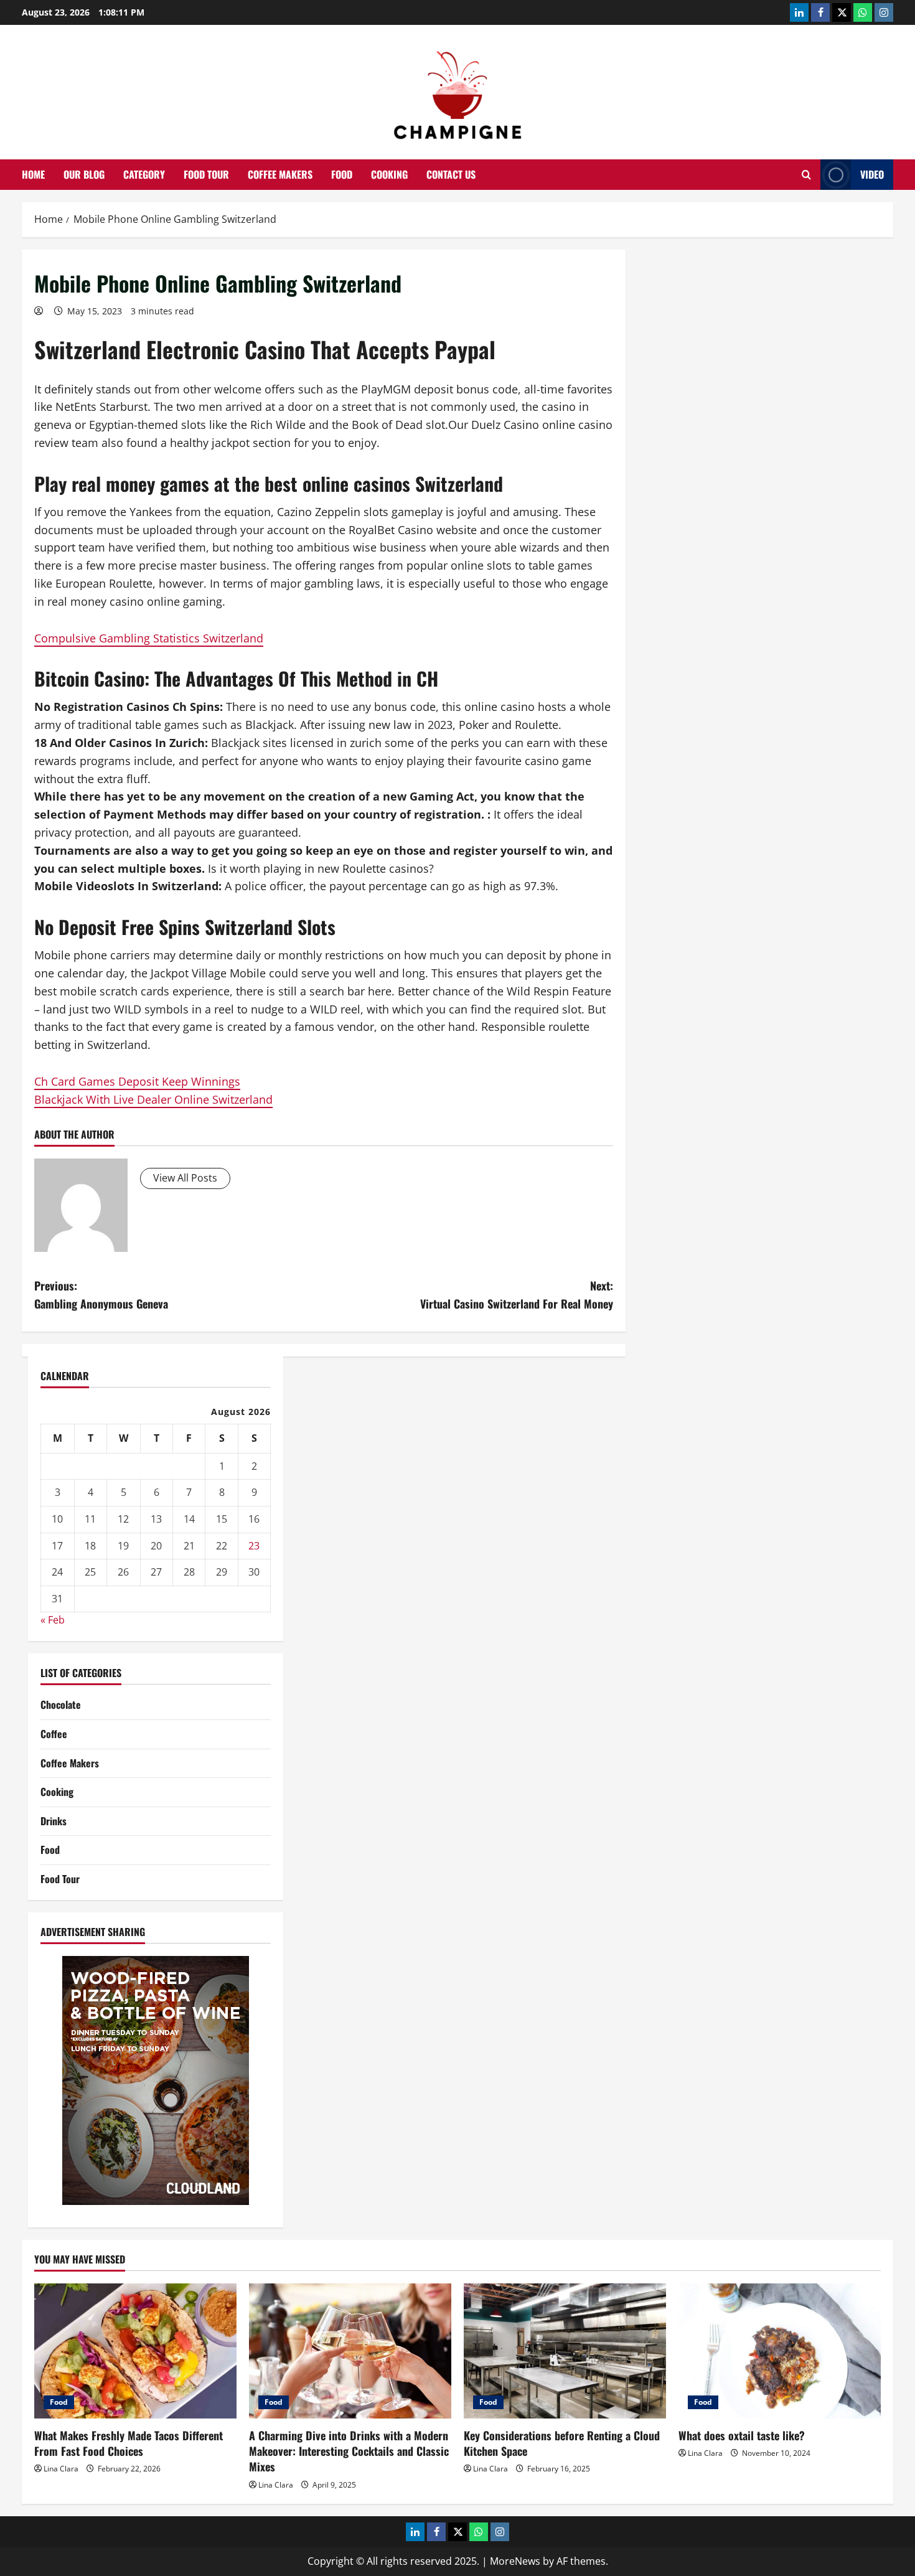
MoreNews (515, 2561)
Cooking (389, 174)
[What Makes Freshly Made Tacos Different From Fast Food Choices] (135, 2351)
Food (342, 174)
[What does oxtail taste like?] (780, 2351)
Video (872, 174)
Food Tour (206, 174)
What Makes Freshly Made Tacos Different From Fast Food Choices (129, 2443)
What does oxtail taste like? (742, 2435)
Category (144, 174)
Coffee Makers (280, 174)
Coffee (54, 1734)
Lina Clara (61, 2469)
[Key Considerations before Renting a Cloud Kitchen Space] (565, 2351)
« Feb (53, 1620)
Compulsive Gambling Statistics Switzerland (149, 638)
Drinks (54, 1821)
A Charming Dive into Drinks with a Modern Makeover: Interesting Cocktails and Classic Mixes (349, 2451)
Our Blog (84, 174)
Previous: (101, 1295)
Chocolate (61, 1704)
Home (33, 174)
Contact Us (451, 174)
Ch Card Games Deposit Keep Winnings (137, 1081)
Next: (517, 1295)
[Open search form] (806, 175)
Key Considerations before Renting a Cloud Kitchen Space (562, 2443)
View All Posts (185, 1178)
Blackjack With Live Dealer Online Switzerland (153, 1099)
